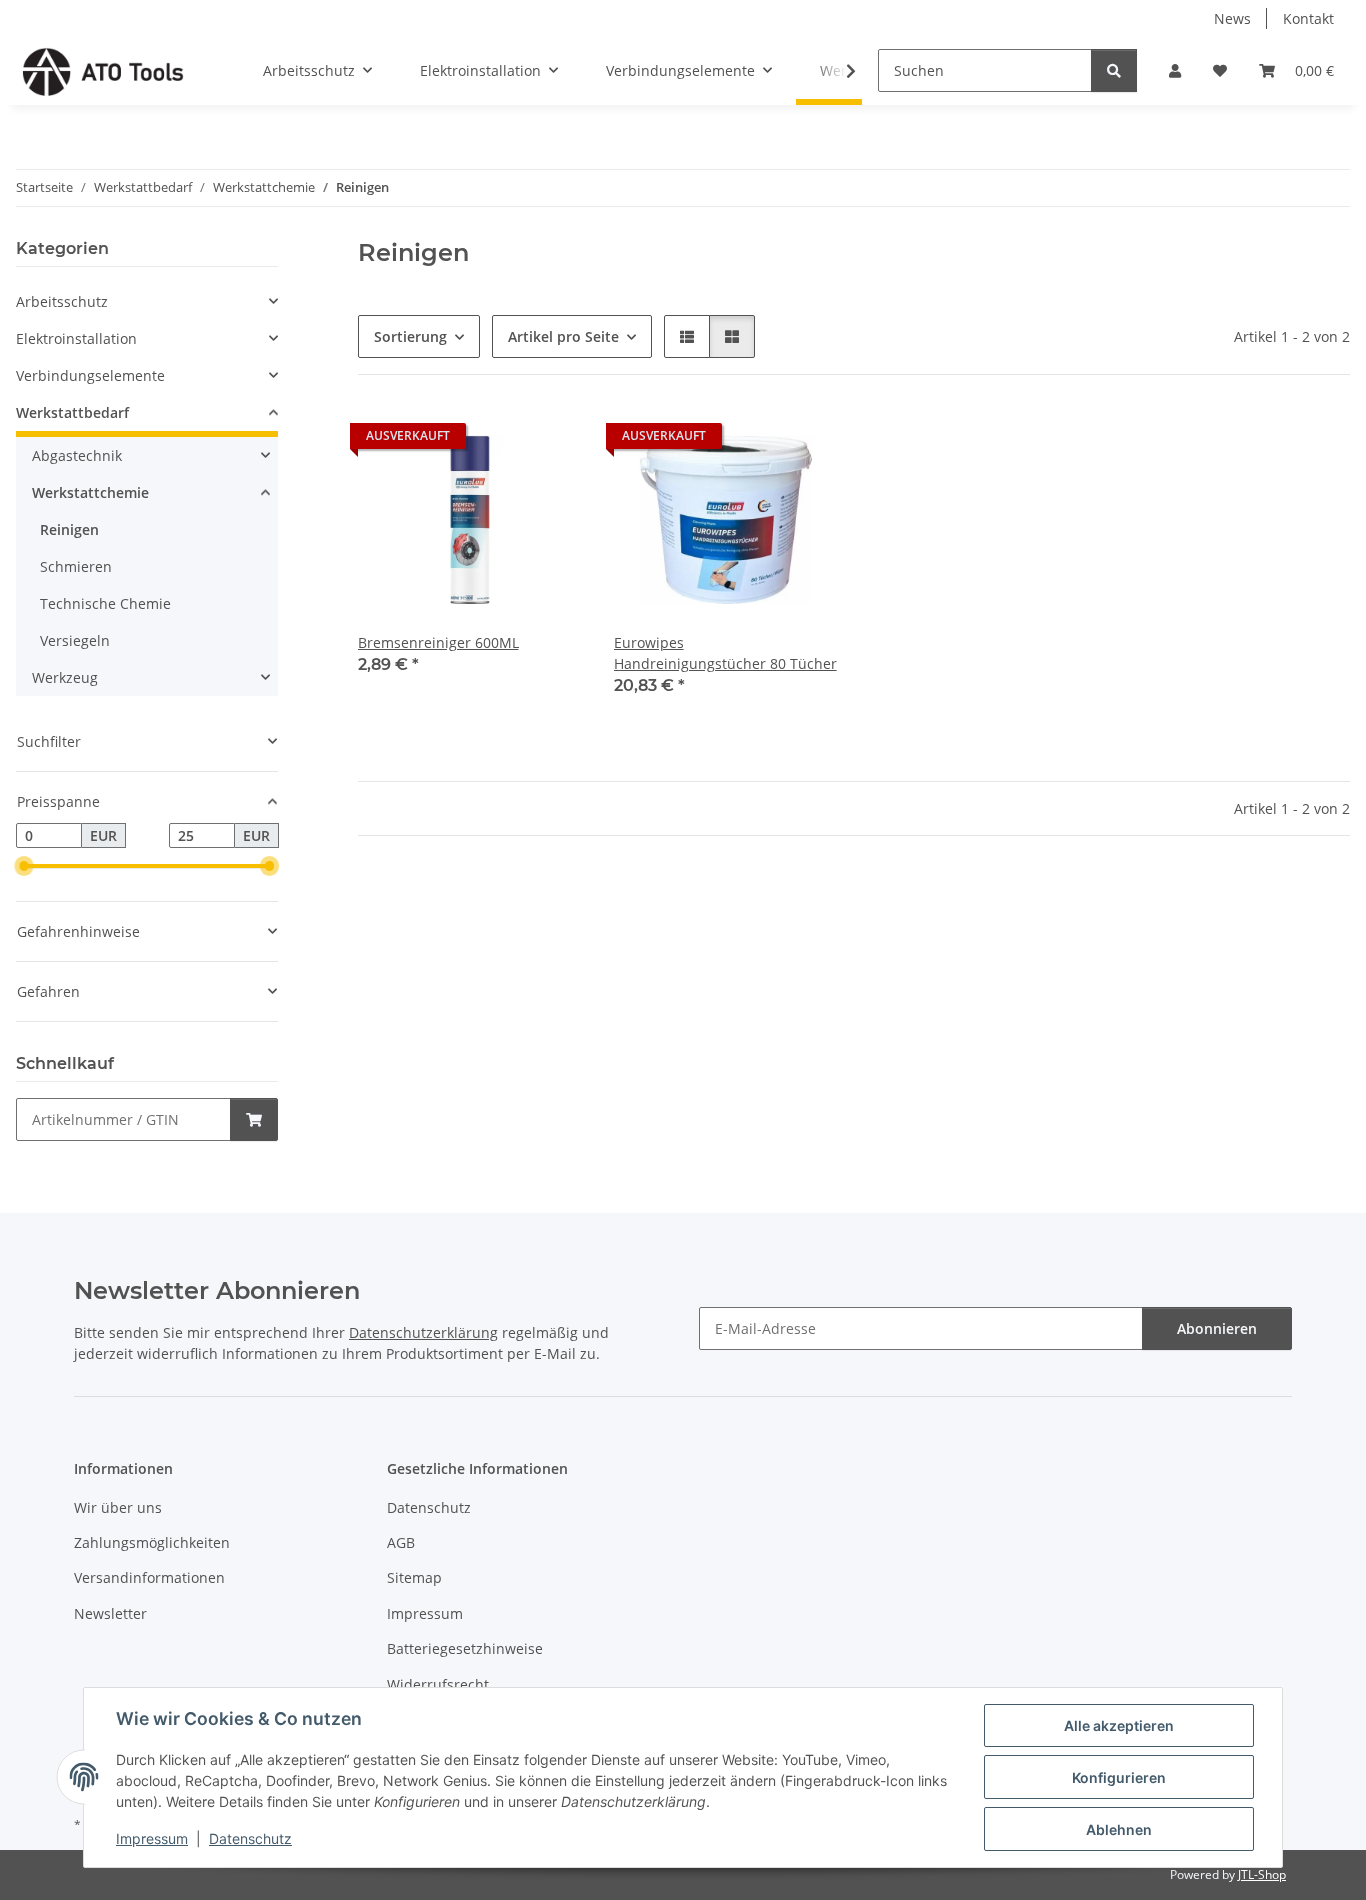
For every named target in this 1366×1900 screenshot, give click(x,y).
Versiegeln (75, 640)
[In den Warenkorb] (254, 1119)
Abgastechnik (77, 455)
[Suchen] (1114, 70)
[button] (1175, 70)
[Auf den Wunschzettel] (548, 441)
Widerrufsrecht (438, 1684)
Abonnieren (1217, 1328)
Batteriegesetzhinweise (465, 1648)
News (1232, 18)
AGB (401, 1542)
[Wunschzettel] (1220, 70)
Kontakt (1308, 18)
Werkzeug (65, 677)
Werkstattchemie (90, 492)
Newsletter (110, 1613)
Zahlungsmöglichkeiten (152, 1542)
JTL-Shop (1262, 1874)
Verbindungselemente (90, 375)
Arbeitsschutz (62, 301)
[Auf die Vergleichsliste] (496, 441)
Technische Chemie (105, 603)
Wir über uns (118, 1507)
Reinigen (69, 529)
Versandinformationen (149, 1577)
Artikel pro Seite (563, 336)
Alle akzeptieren (1119, 1725)
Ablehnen (1119, 1829)
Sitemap (414, 1577)
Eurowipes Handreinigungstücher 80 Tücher (725, 653)
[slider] (24, 867)
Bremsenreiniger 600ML (438, 642)
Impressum (152, 1838)
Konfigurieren (1119, 1777)
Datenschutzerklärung (423, 1332)
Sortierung (410, 336)
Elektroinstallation (76, 338)
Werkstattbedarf (72, 412)
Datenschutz (250, 1838)
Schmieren (76, 566)
